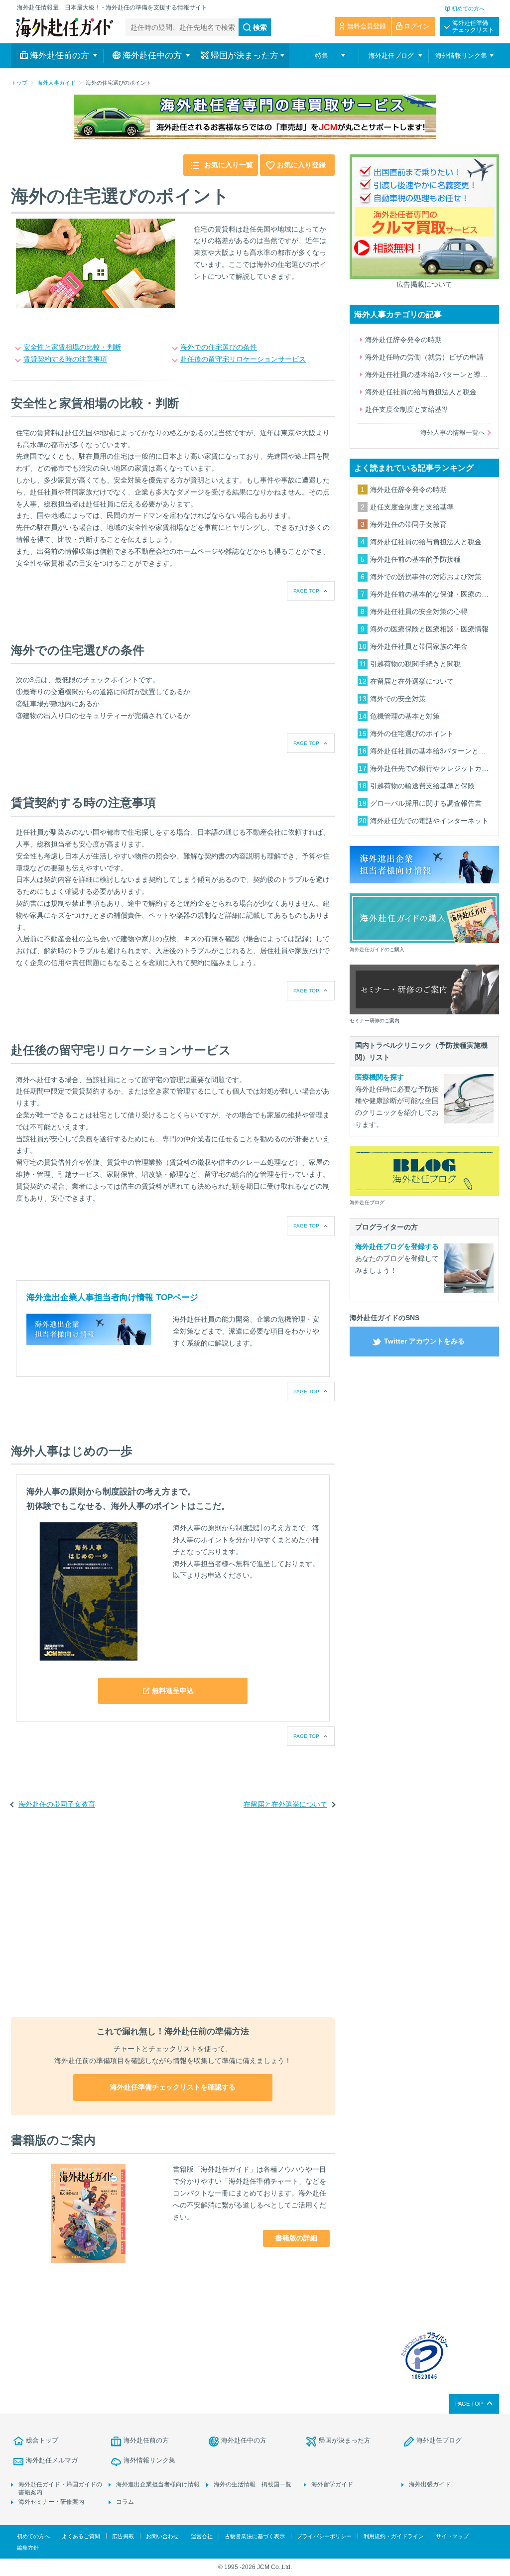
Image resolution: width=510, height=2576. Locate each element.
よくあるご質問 (81, 2536)
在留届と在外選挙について (285, 1804)
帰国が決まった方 (345, 2440)
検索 (260, 27)
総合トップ (42, 2440)
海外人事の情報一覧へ (453, 432)
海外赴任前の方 (146, 2440)
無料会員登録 (367, 26)
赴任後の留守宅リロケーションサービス (243, 359)
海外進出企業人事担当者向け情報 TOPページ (112, 1297)
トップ (19, 83)
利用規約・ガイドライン (394, 2536)
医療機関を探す (380, 1077)
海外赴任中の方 (244, 2440)
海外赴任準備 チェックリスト (473, 26)
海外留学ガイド (332, 2484)
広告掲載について (424, 284)
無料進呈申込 (173, 1691)
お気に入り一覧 (229, 165)
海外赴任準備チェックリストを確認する (173, 2087)
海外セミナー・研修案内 (51, 2502)
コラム (125, 2502)
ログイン (417, 26)
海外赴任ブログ (439, 2440)
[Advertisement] (173, 1920)
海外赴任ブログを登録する (397, 1246)
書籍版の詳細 (296, 2238)
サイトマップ (452, 2536)
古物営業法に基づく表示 (255, 2536)
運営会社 (202, 2536)
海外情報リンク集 (149, 2460)
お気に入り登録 (301, 165)
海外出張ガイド (430, 2484)
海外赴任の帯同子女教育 (57, 1804)
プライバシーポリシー (324, 2536)
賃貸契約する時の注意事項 (65, 359)
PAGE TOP (306, 591)
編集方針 (28, 2548)
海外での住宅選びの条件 (219, 347)
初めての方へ (468, 8)
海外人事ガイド (57, 83)
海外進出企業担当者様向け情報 (158, 2484)
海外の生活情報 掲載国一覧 (253, 2484)
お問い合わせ (162, 2536)
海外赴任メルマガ (52, 2460)
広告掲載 (123, 2536)
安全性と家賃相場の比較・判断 (72, 347)
